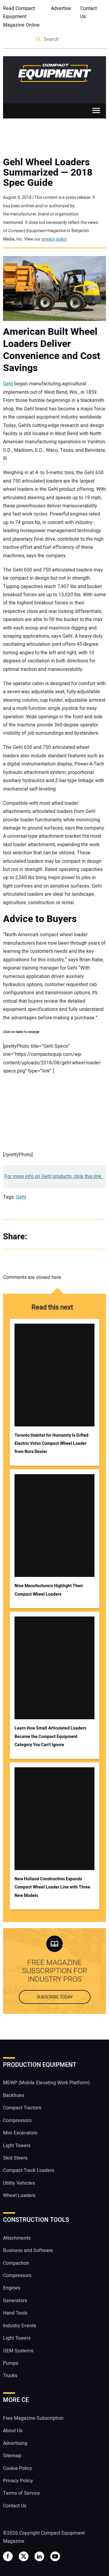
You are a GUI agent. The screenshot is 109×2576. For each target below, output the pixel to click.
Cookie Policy (18, 2468)
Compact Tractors (22, 2108)
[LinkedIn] (64, 1237)
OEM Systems (18, 2351)
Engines (12, 2288)
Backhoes (14, 2095)
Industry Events (20, 2325)
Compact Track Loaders (29, 2170)
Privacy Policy (18, 2481)
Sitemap (12, 2456)
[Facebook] (39, 1237)
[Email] (76, 1237)
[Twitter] (51, 1237)
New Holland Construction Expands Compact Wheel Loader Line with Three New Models (52, 1887)
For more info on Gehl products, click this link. (54, 1176)
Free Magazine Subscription (33, 2418)
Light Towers (17, 2145)
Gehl (8, 384)
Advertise (61, 8)
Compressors (17, 2120)
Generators (15, 2301)
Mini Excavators (20, 2133)
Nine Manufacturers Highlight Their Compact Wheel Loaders (49, 1590)
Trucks (10, 2376)
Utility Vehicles (19, 2183)
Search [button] (39, 39)
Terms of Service (21, 2493)
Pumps (11, 2363)
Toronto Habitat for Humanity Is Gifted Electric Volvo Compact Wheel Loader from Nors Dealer (51, 1444)
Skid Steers (15, 2158)
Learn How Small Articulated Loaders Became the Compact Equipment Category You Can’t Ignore (50, 1736)
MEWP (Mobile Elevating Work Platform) (46, 2083)
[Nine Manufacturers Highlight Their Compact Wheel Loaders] (54, 1526)
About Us (13, 2431)
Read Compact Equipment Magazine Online (21, 17)
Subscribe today (55, 1997)
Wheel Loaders (19, 2196)
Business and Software (28, 2251)
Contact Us (89, 13)
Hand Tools (15, 2313)
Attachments (17, 2238)
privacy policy (54, 239)
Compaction (16, 2263)
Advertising (15, 2443)
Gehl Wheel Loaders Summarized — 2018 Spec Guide (48, 173)
